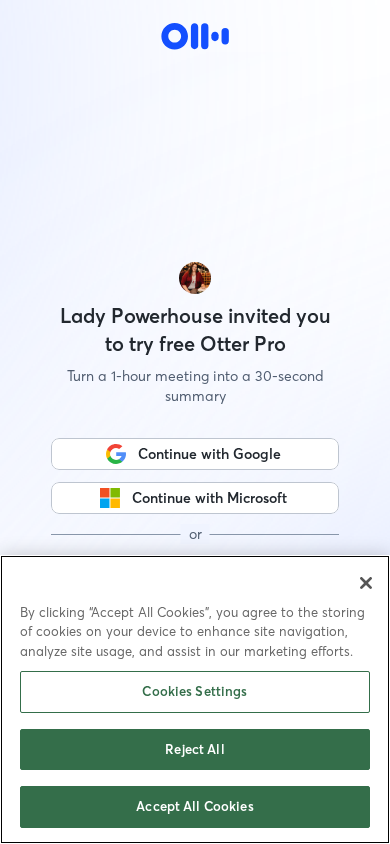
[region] (195, 699)
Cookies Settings (194, 691)
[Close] (366, 583)
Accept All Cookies (194, 806)
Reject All (194, 749)
